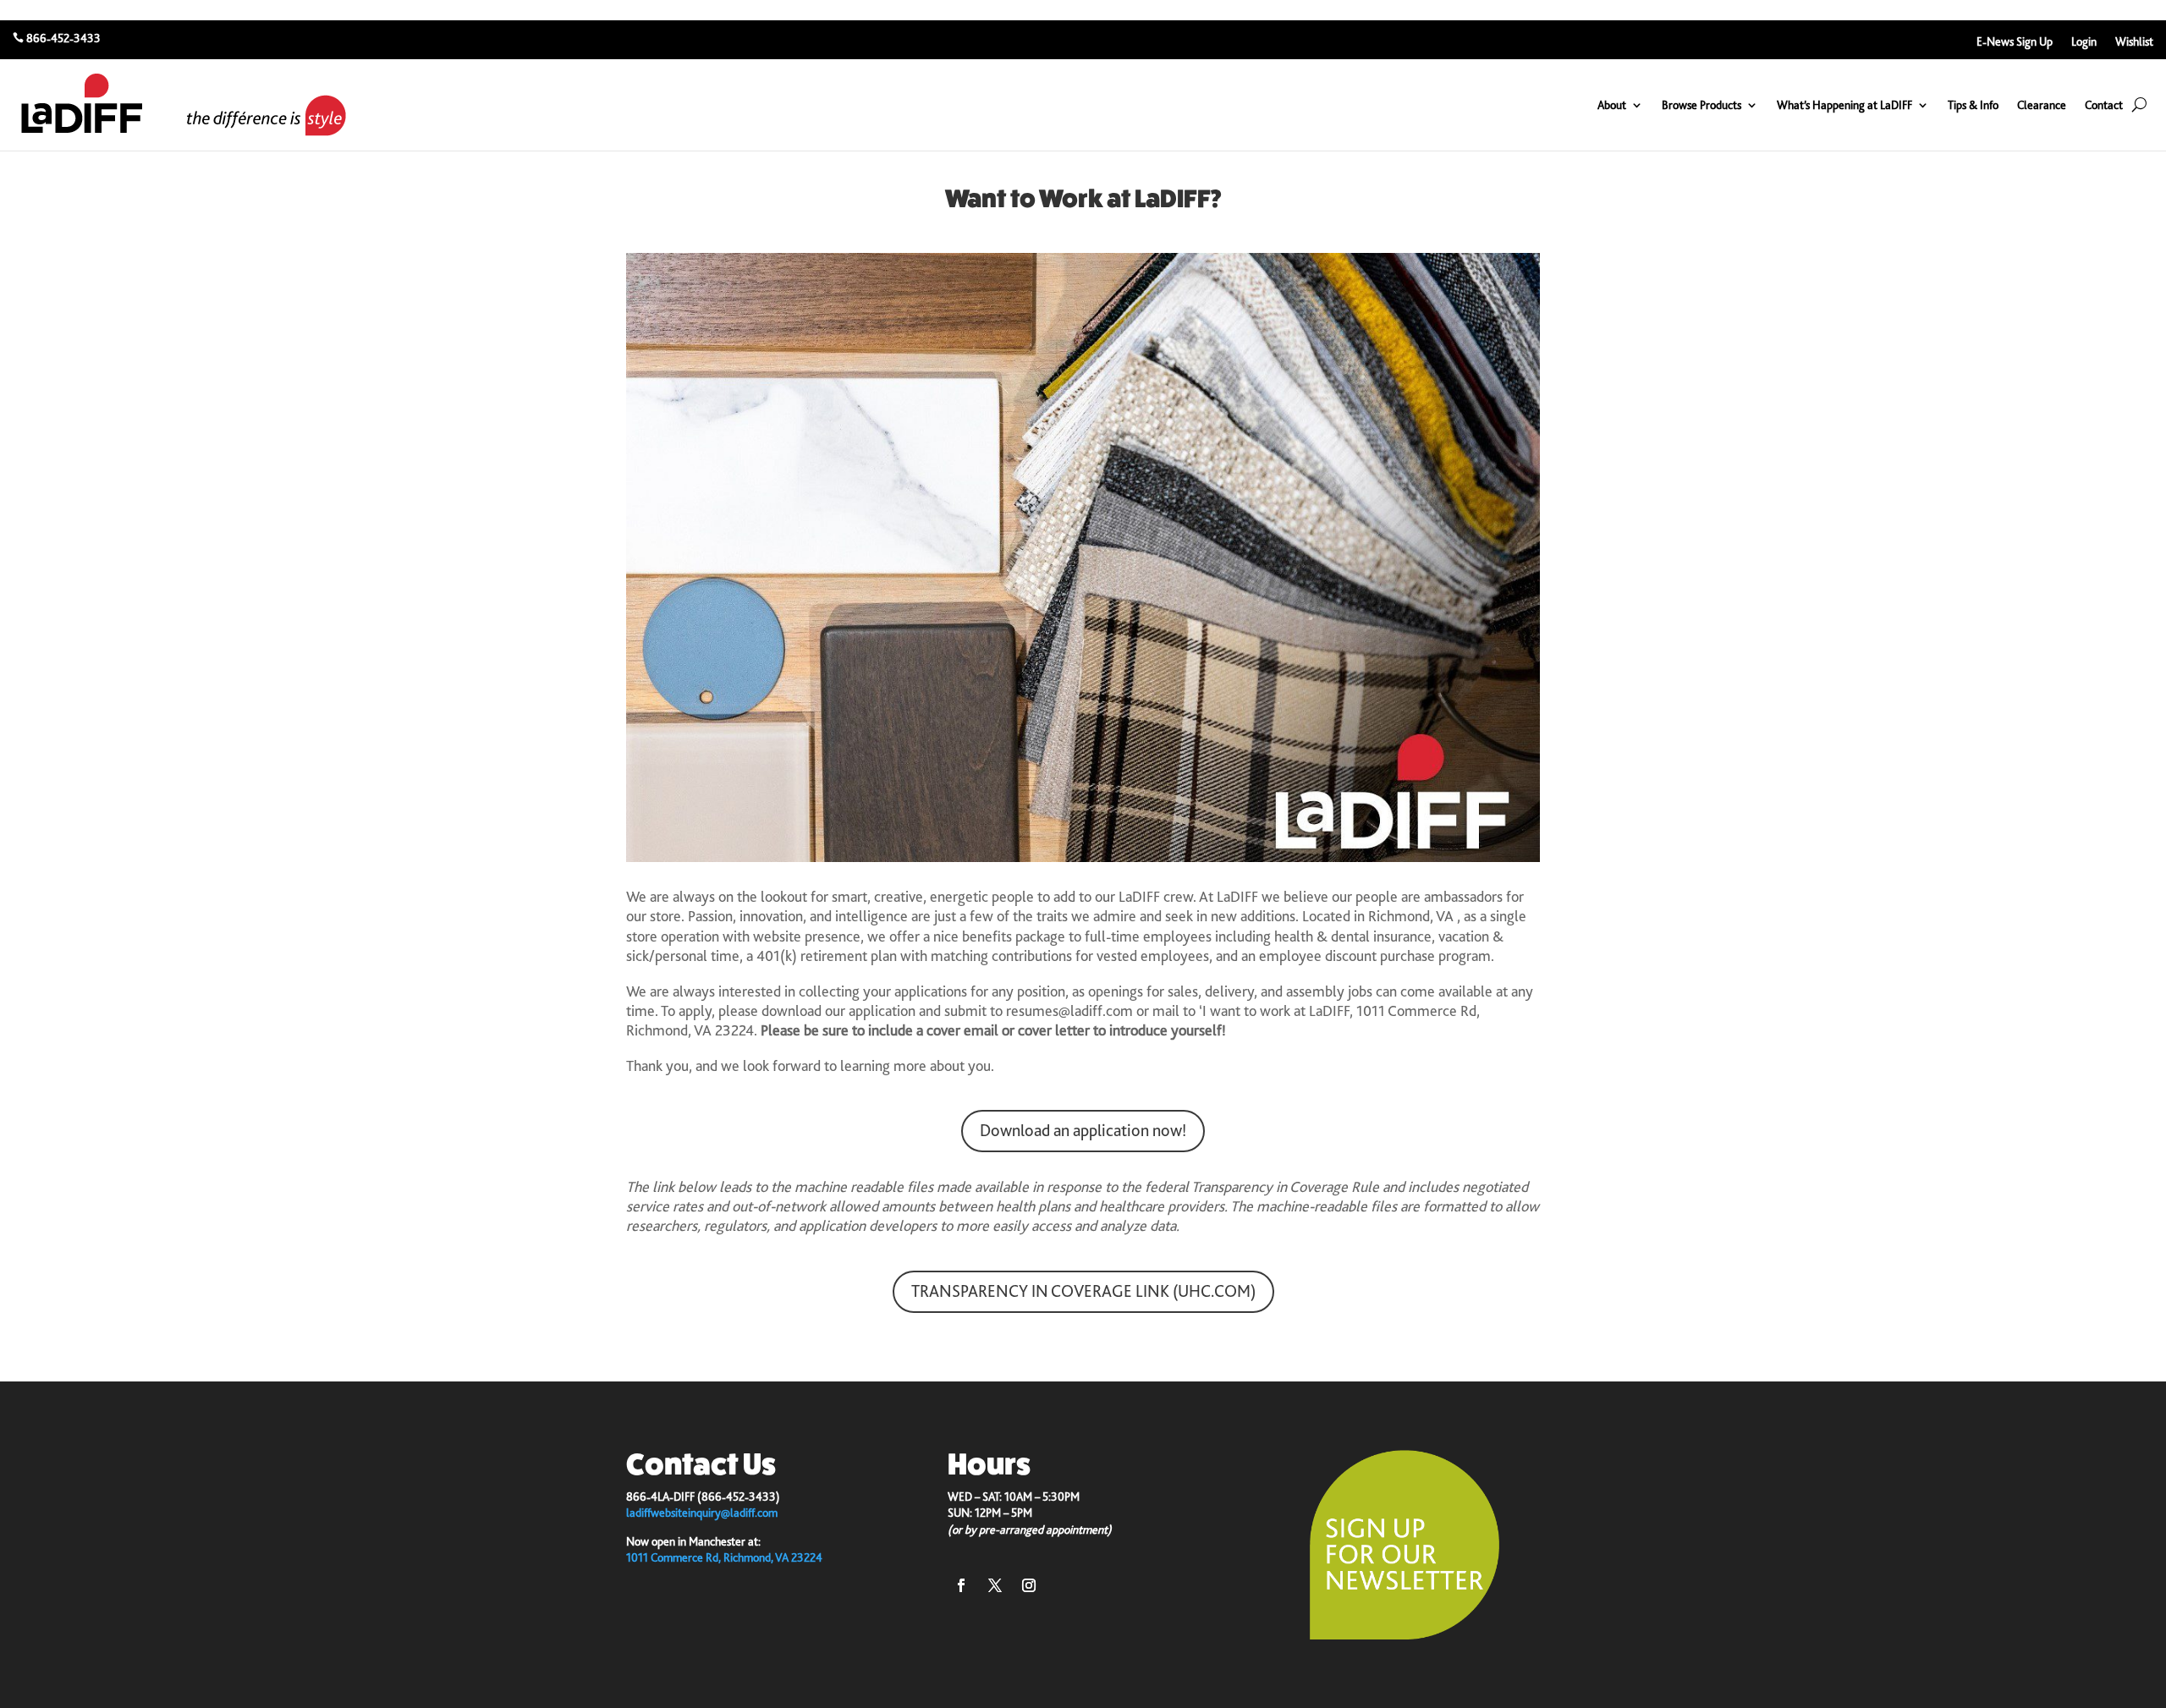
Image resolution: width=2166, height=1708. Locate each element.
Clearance (2042, 105)
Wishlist (2134, 42)
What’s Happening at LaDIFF (1844, 105)
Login (2084, 42)
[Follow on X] (995, 1585)
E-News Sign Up (2015, 42)
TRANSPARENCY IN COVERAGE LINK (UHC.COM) (1083, 1291)
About (1612, 105)
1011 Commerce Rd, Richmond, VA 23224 (724, 1557)
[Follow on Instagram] (1029, 1585)
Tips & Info (1973, 105)
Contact (2104, 105)
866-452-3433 (63, 38)
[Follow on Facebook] (961, 1585)
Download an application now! (1083, 1131)
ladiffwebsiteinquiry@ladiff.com (702, 1513)
